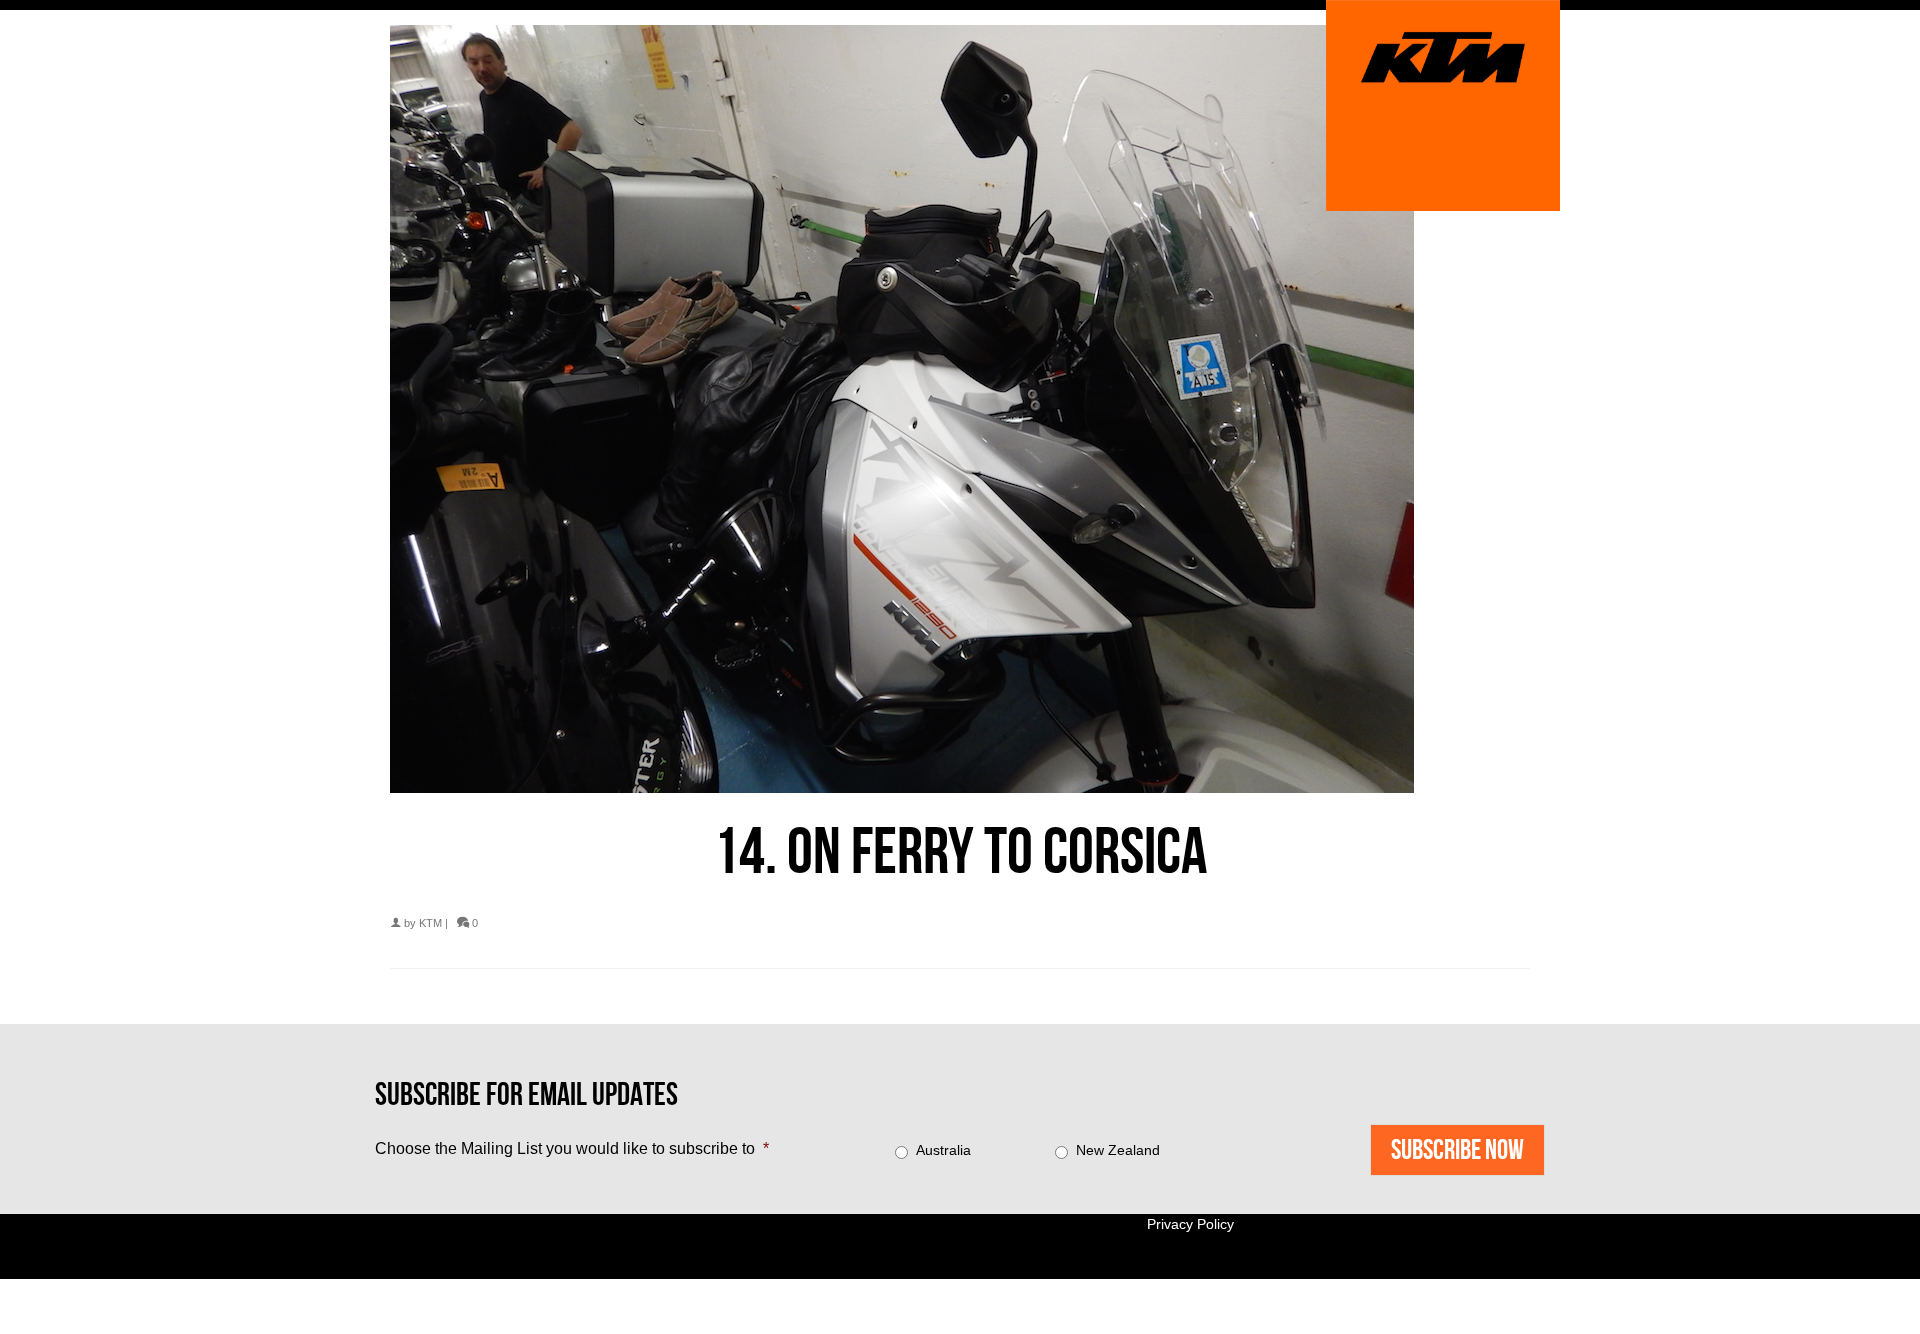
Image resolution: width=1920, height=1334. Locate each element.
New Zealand (1118, 1150)
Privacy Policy (1190, 1224)
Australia (943, 1150)
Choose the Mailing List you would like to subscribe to (572, 1148)
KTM (430, 923)
